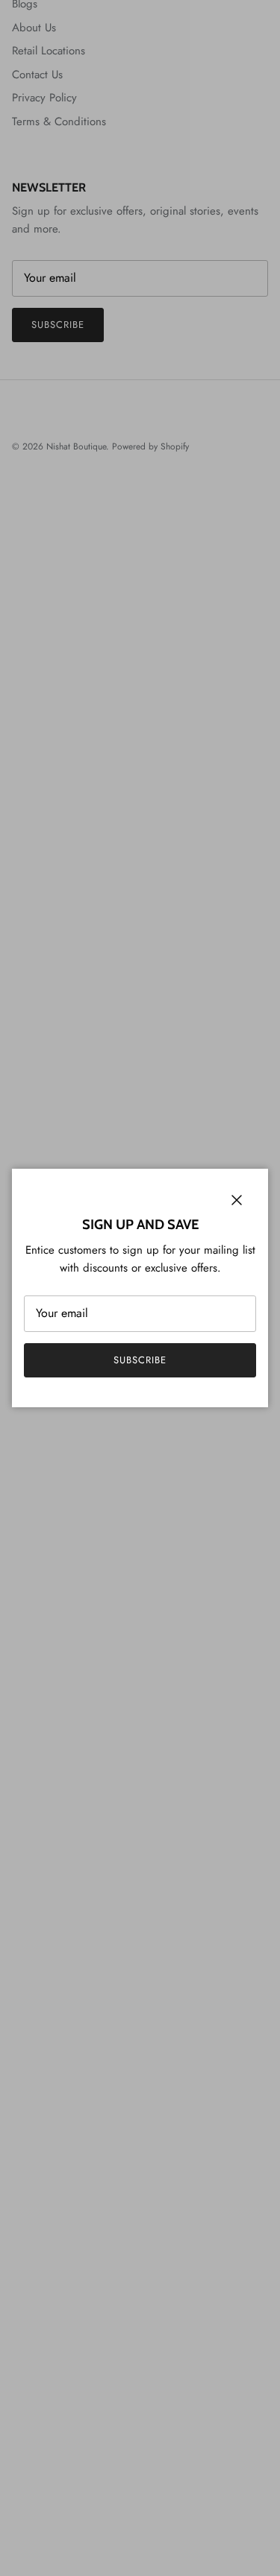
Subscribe (140, 1360)
